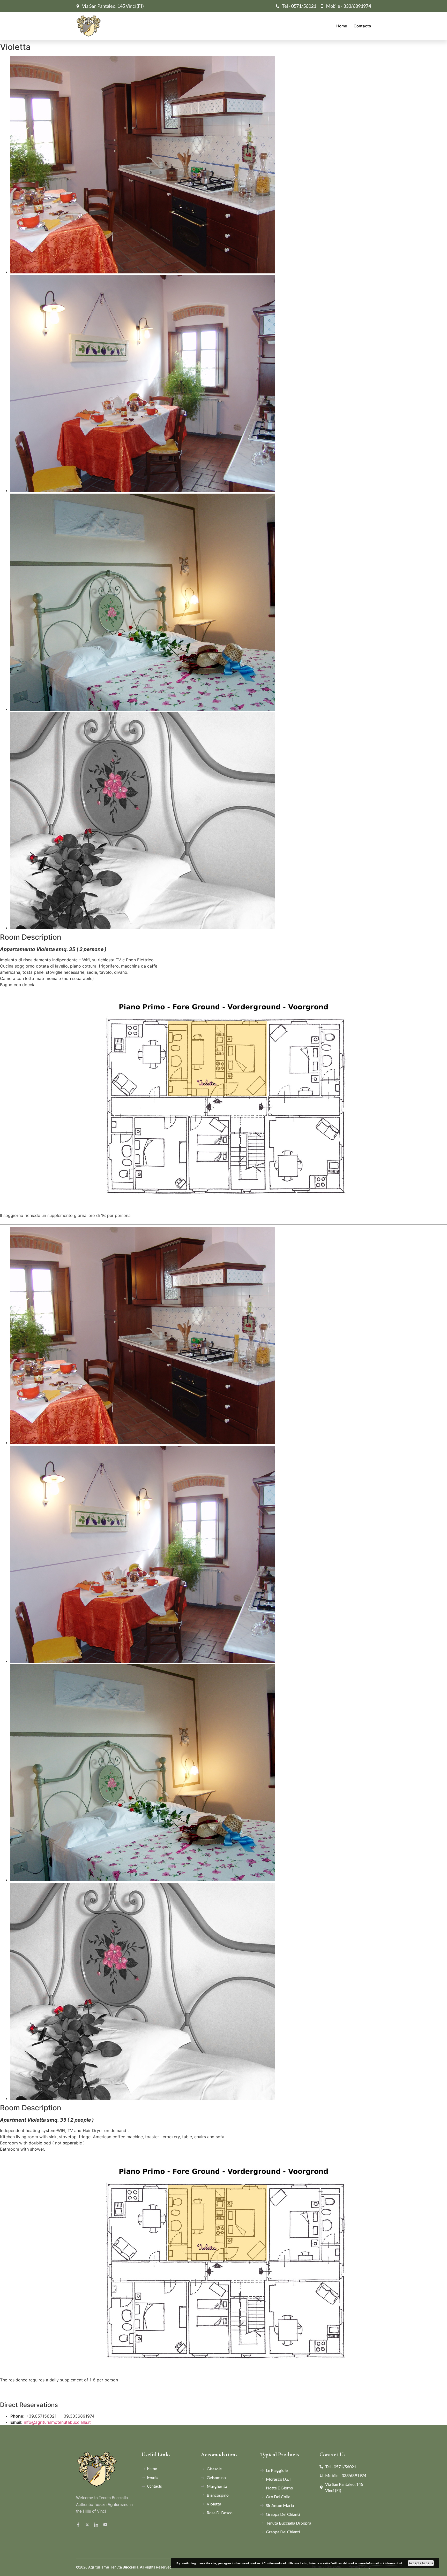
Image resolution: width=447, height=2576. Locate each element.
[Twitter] (88, 2524)
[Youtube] (106, 2524)
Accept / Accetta (421, 2563)
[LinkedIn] (97, 2524)
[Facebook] (79, 2524)
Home (342, 26)
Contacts (362, 26)
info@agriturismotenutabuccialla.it (57, 2422)
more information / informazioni (380, 2563)
